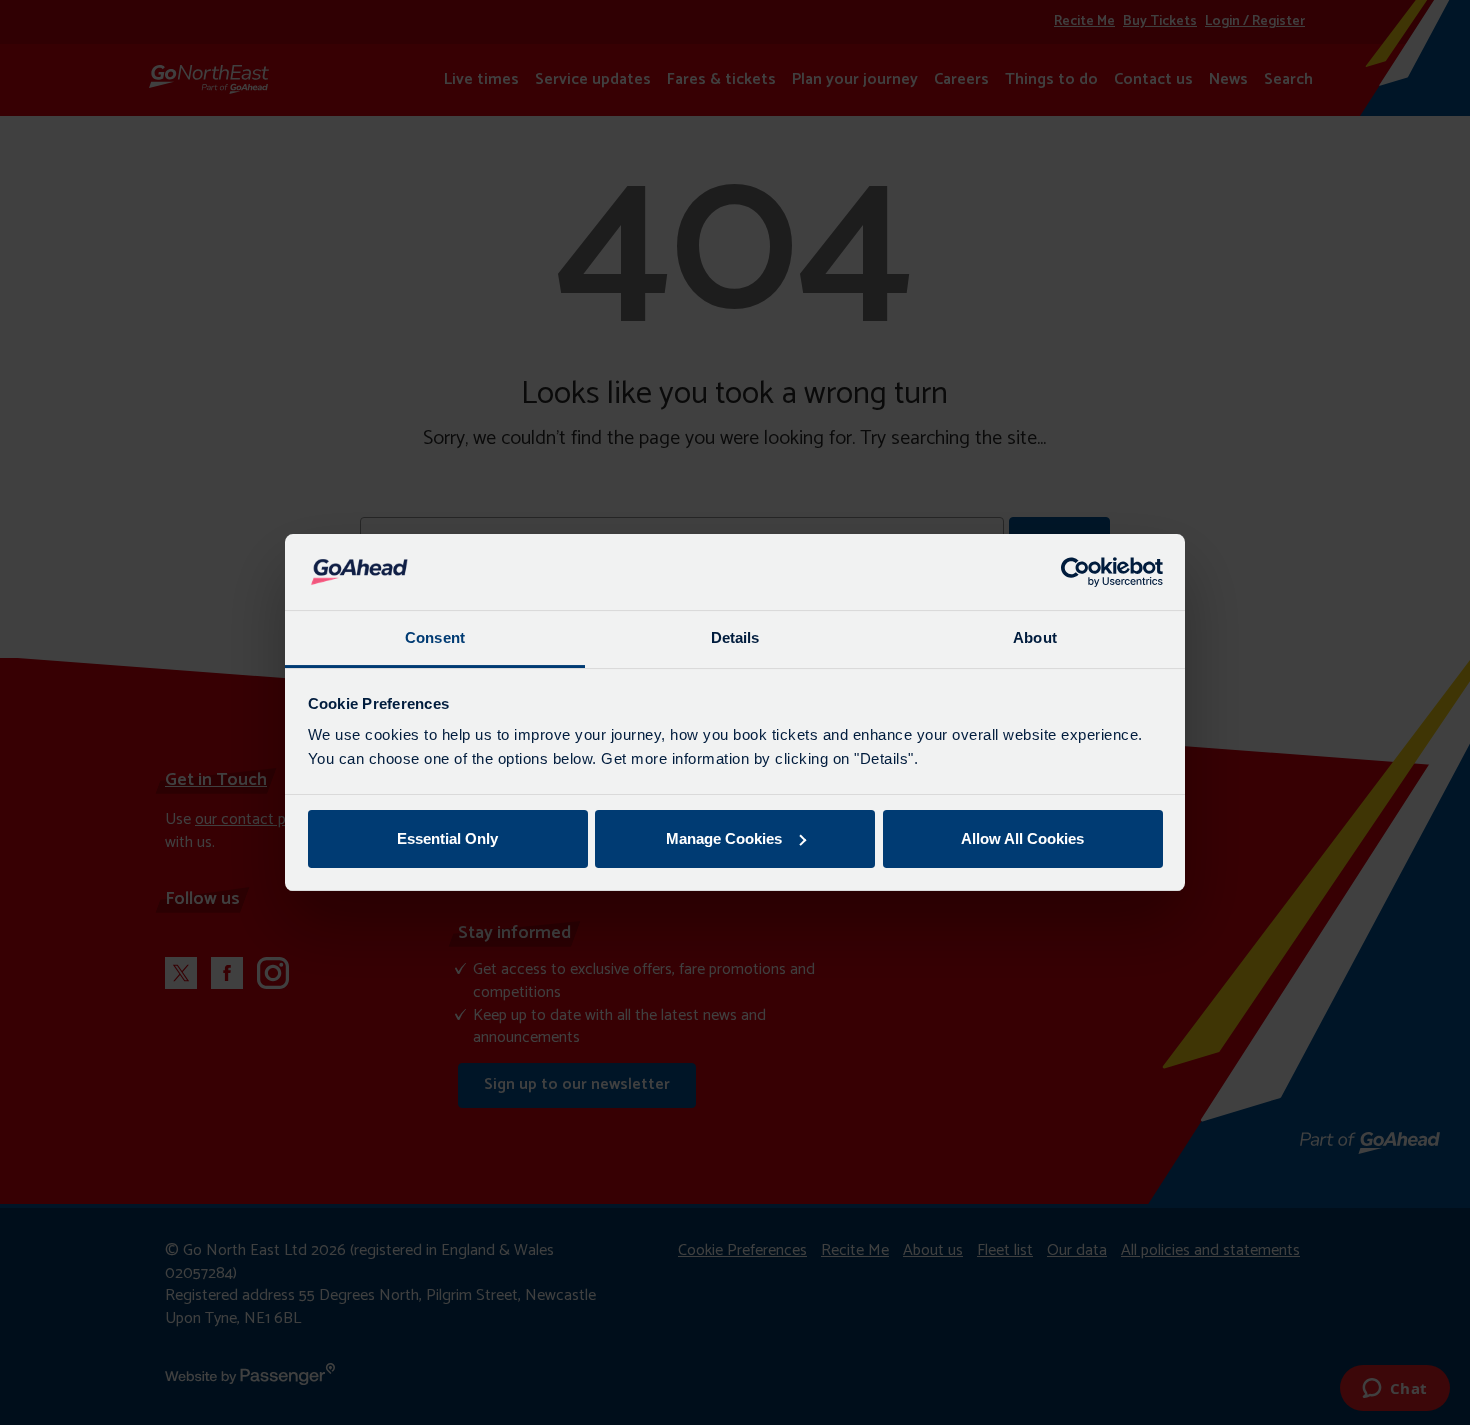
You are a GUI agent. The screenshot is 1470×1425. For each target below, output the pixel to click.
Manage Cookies (724, 838)
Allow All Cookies (1022, 838)
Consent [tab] (435, 637)
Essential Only (447, 838)
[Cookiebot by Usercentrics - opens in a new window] (1075, 572)
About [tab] (1035, 637)
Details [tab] (735, 637)
